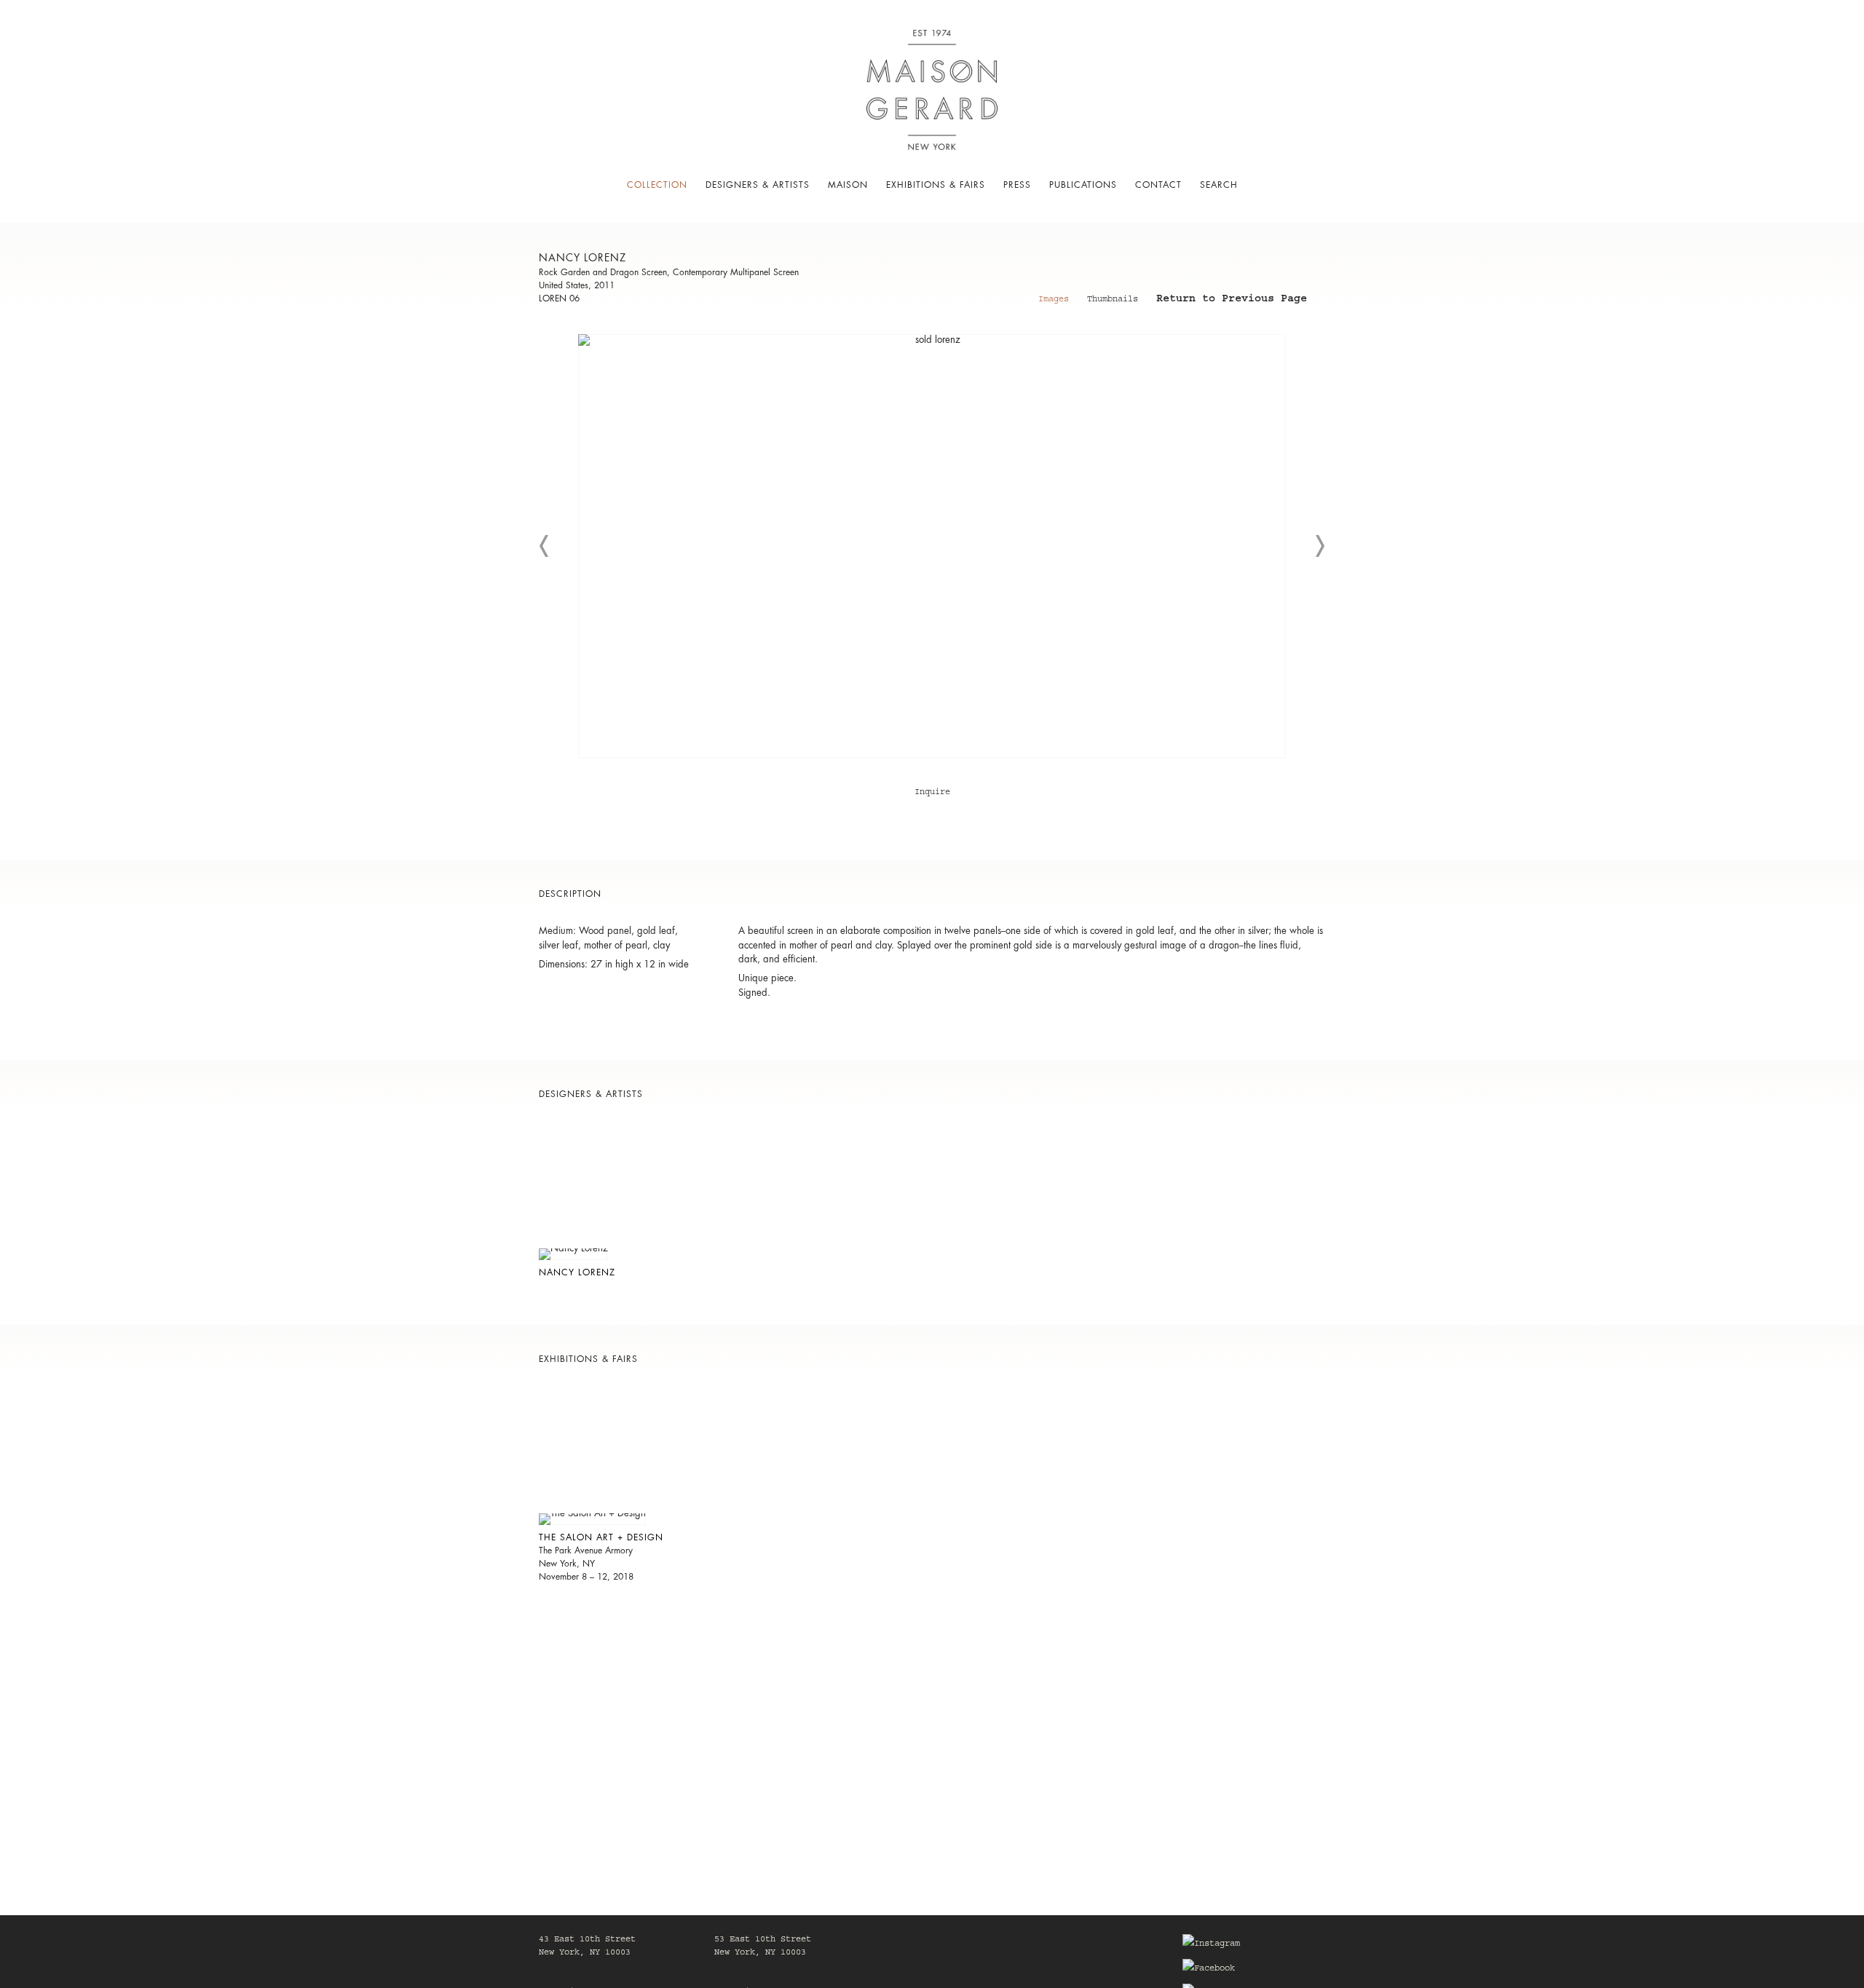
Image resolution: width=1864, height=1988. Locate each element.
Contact (1158, 185)
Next (1319, 546)
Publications (1083, 185)
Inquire (932, 793)
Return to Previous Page (1232, 301)
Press (1017, 185)
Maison (848, 185)
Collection (657, 185)
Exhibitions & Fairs (936, 185)
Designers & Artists (758, 185)
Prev (545, 546)
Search (1219, 185)
